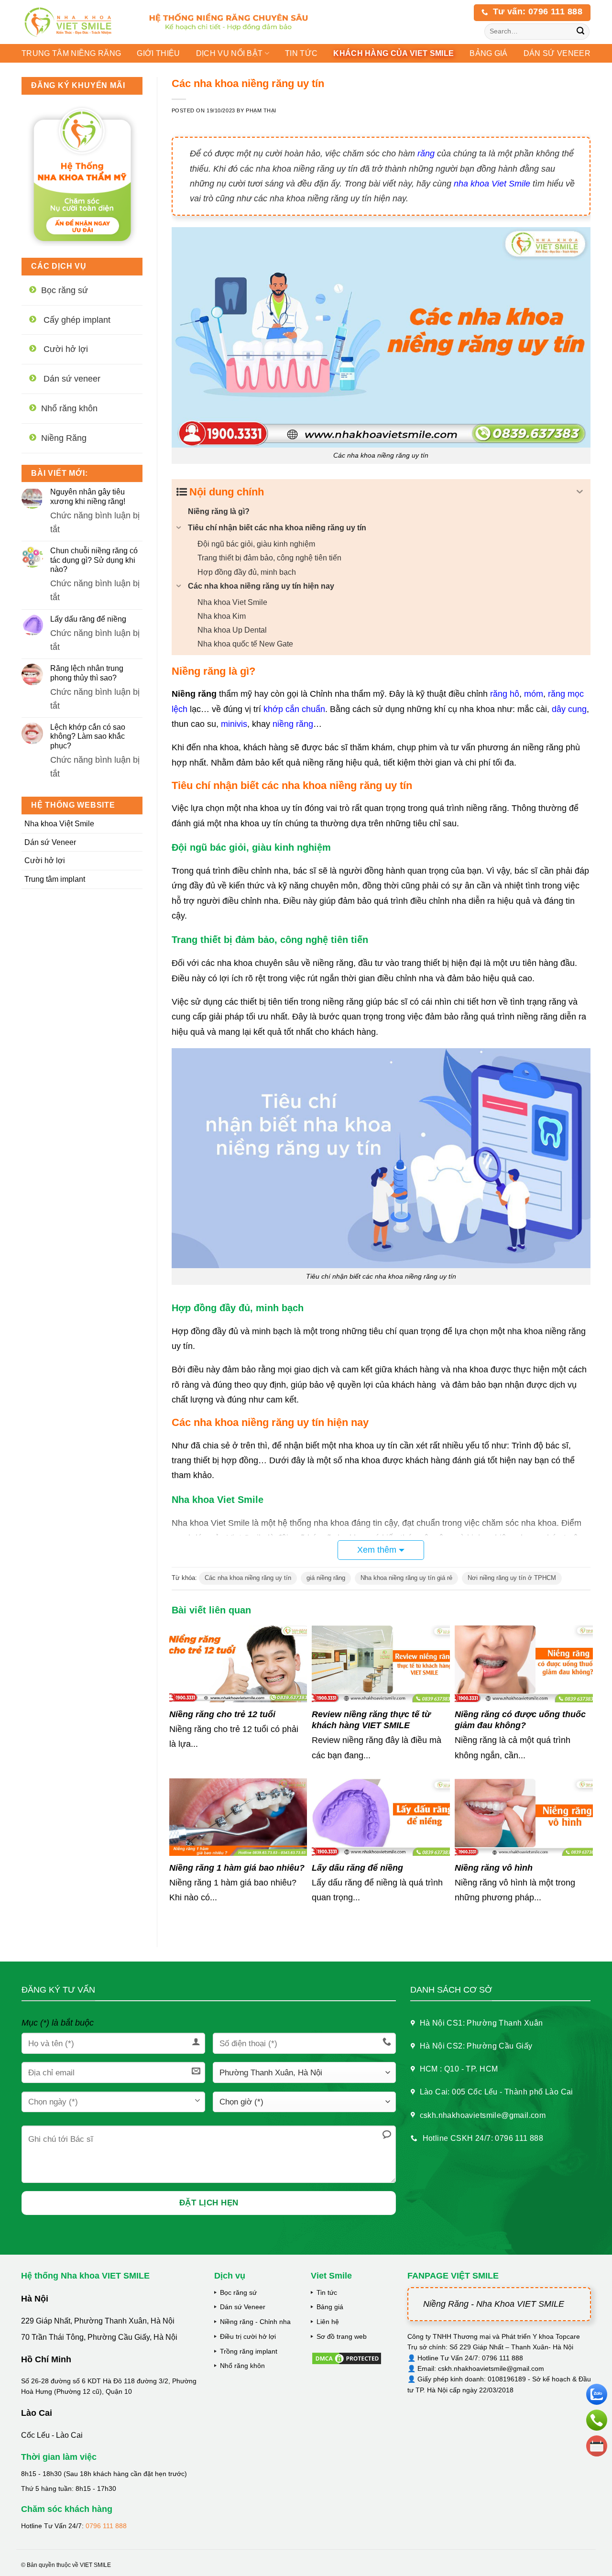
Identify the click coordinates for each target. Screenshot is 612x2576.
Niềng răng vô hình (494, 1868)
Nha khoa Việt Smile (59, 824)
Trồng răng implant (249, 2351)
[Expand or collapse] (580, 492)
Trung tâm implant (55, 879)
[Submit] (581, 32)
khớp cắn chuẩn (294, 709)
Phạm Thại (261, 110)
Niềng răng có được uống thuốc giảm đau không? (520, 1720)
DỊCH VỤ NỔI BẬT (229, 53)
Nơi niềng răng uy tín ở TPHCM (512, 1578)
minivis (234, 724)
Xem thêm (377, 1550)
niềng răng (293, 724)
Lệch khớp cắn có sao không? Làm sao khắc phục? (88, 736)
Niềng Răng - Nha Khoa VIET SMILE (494, 2304)
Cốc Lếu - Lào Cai (52, 2435)
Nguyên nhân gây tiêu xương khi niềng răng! (88, 496)
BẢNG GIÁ (489, 53)
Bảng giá (330, 2307)
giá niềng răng (326, 1578)
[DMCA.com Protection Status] (347, 2357)
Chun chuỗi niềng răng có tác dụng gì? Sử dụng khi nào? (94, 560)
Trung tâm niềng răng (71, 53)
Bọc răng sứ (238, 2292)
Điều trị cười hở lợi (248, 2336)
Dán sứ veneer (557, 53)
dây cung (569, 709)
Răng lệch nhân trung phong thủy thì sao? (87, 673)
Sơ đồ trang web (342, 2336)
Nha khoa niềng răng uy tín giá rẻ (406, 1578)
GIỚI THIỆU (158, 53)
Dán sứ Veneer (50, 842)
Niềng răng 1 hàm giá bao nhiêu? (237, 1868)
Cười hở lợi (45, 860)
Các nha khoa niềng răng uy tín (248, 1578)
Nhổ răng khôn (242, 2366)
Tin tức (301, 53)
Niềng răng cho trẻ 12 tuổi (222, 1714)
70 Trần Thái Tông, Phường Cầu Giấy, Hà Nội (99, 2337)
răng (426, 153)
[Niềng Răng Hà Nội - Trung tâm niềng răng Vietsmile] (76, 22)
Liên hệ (328, 2322)
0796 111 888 (106, 2526)
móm (534, 694)
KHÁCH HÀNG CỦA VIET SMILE (393, 53)
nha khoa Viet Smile (492, 184)
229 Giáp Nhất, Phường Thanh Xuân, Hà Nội (98, 2321)
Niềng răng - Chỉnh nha (255, 2322)
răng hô (505, 694)
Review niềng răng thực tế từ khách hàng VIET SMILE (371, 1720)
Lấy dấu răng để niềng (88, 619)
